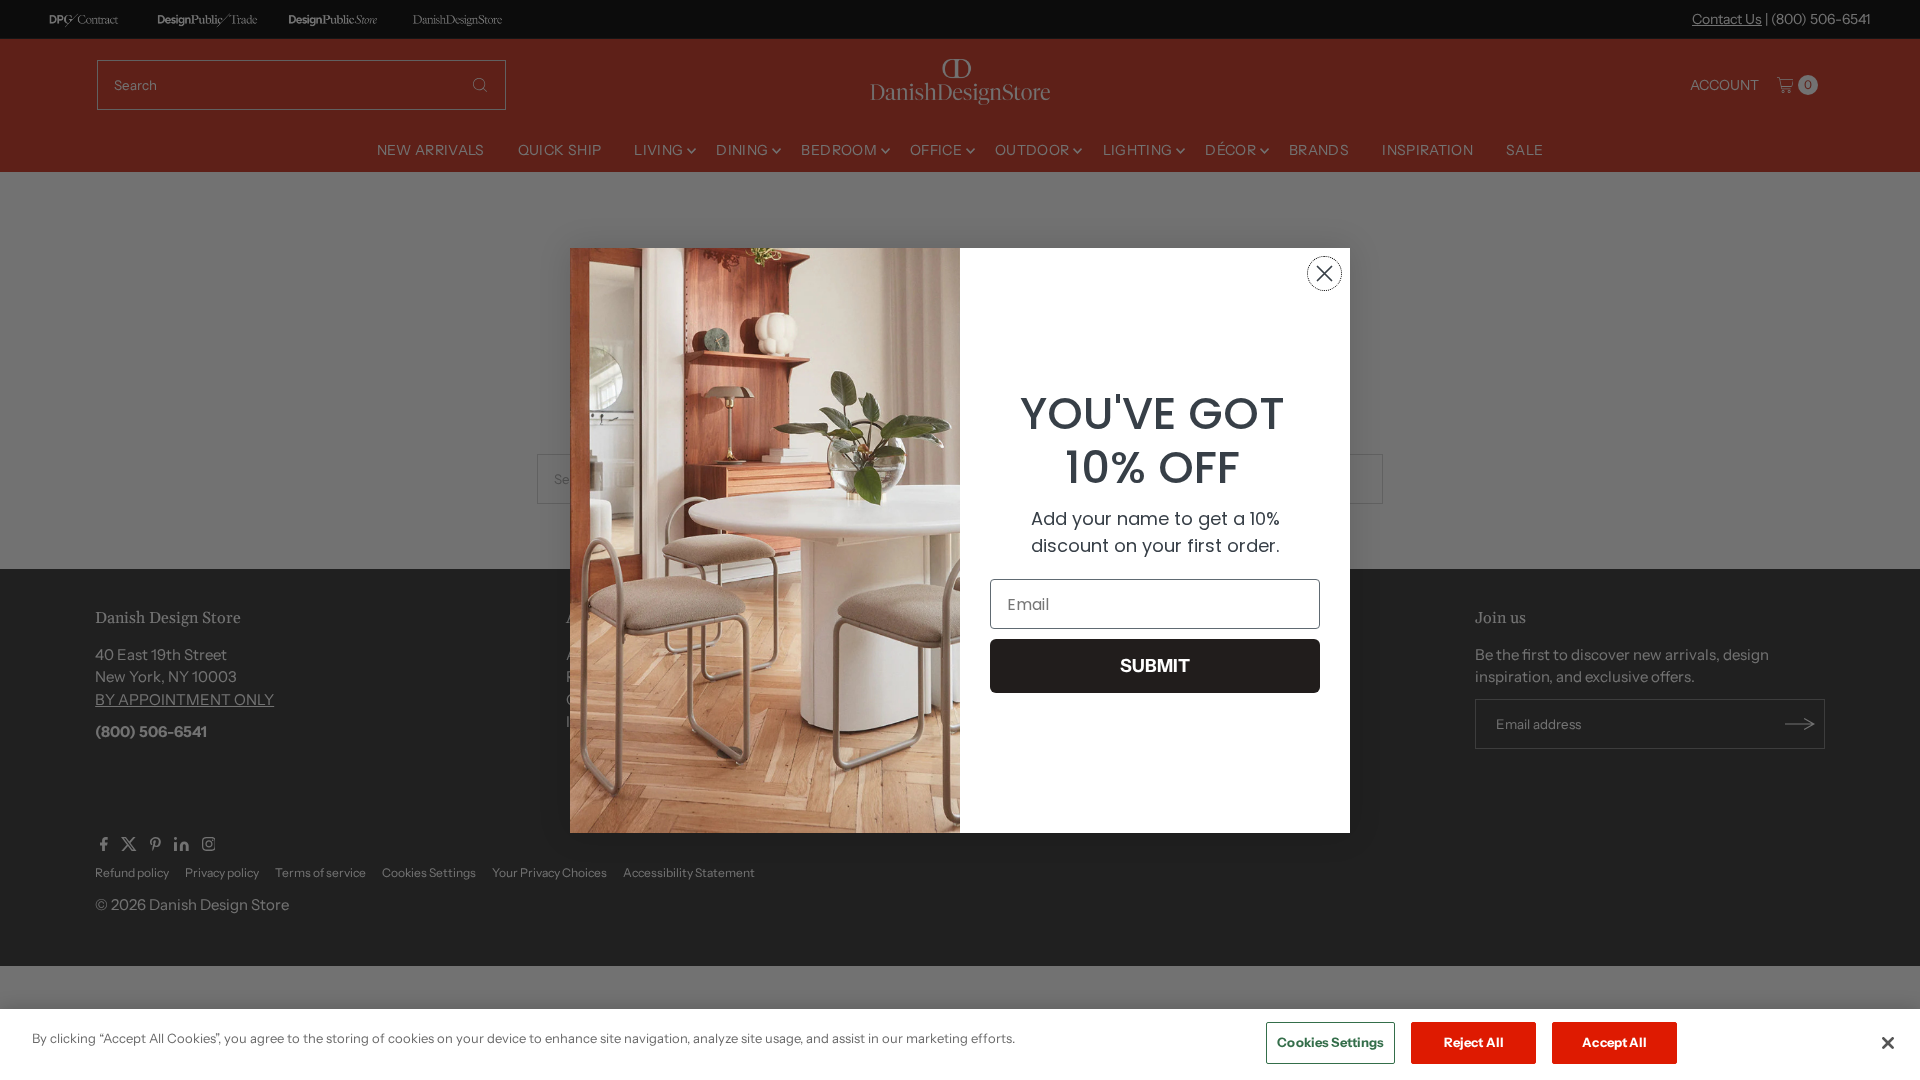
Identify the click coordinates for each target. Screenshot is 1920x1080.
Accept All (1614, 1042)
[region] (960, 1044)
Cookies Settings (1330, 1042)
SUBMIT (1155, 666)
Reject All (1474, 1042)
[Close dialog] (1324, 273)
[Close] (1888, 1043)
